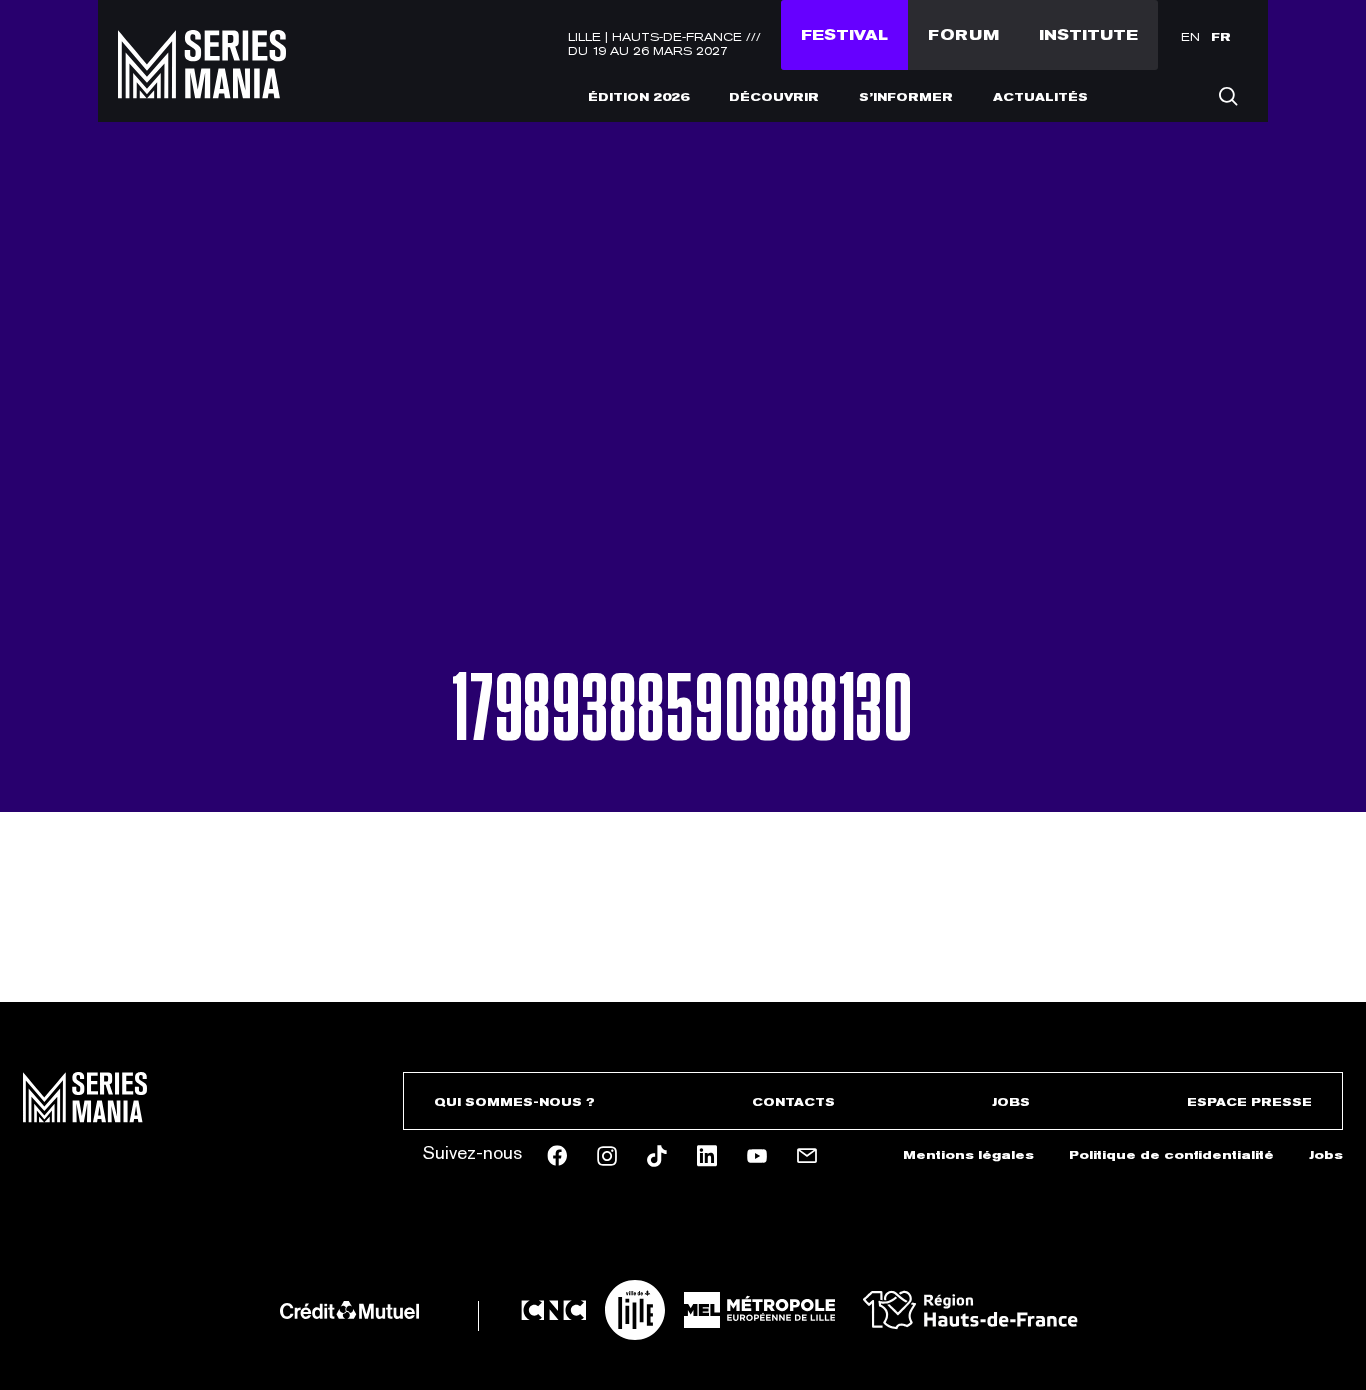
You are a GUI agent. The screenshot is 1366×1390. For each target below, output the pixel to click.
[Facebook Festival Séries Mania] (557, 1155)
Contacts (793, 1102)
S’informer (906, 97)
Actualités (1040, 97)
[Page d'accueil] (202, 86)
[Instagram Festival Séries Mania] (607, 1156)
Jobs (1011, 1102)
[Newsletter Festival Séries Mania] (807, 1156)
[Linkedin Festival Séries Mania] (707, 1156)
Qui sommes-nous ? (514, 1102)
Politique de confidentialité (1171, 1155)
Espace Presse (1249, 1102)
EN (1190, 37)
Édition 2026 (638, 97)
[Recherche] (1228, 96)
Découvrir (774, 97)
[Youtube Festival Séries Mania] (757, 1156)
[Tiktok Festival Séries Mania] (657, 1156)
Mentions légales (968, 1155)
